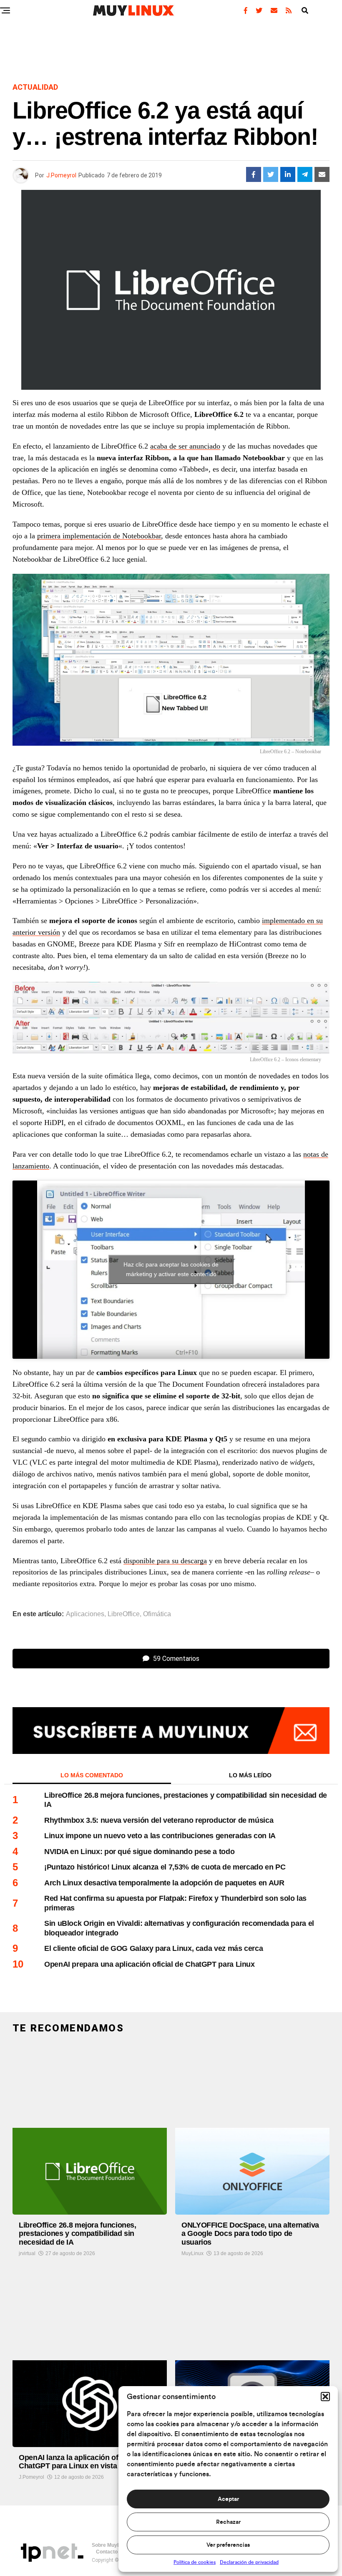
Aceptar (228, 2499)
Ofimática (157, 1614)
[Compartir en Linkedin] (288, 174)
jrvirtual (27, 2253)
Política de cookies (195, 2562)
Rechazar (228, 2522)
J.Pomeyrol (61, 175)
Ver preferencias (228, 2545)
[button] (325, 2397)
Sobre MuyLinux (111, 2545)
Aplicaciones (85, 1614)
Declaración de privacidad (249, 2562)
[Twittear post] (271, 174)
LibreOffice (124, 1614)
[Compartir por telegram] (305, 174)
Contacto (107, 2552)
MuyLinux (192, 2253)
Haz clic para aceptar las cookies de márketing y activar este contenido (171, 1269)
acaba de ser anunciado (185, 446)
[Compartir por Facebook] (254, 174)
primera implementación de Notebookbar (99, 536)
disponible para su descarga (165, 1561)
